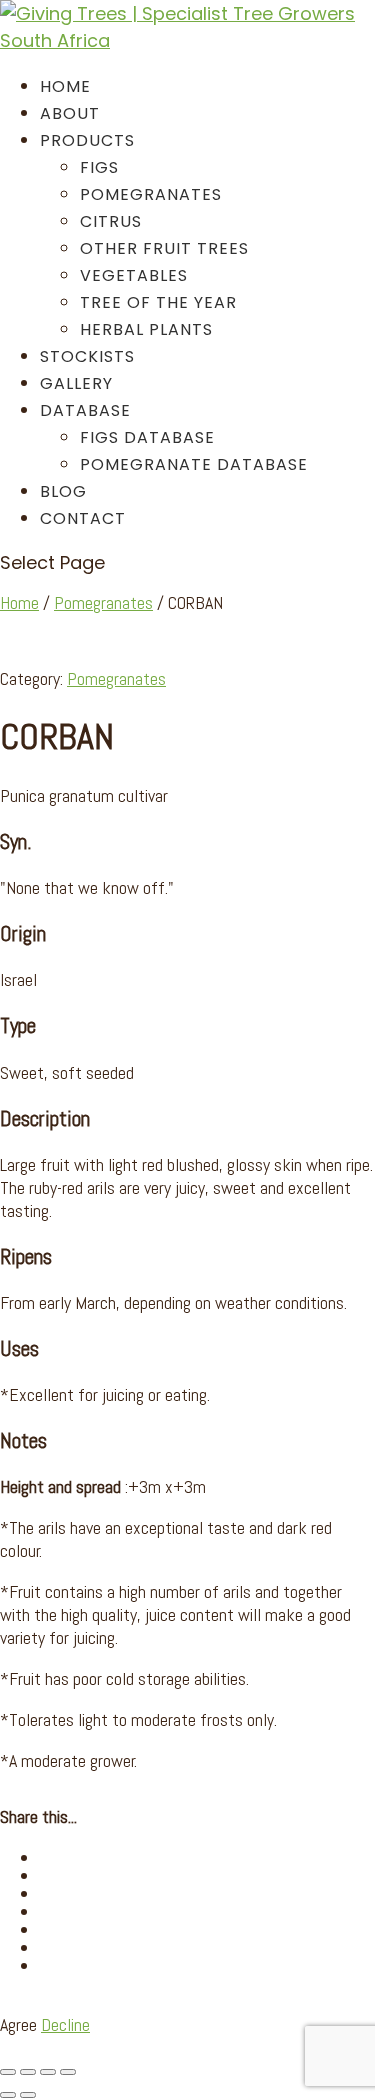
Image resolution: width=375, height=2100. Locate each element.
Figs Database (147, 437)
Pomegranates (151, 194)
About (70, 113)
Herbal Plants (146, 329)
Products (87, 140)
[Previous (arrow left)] (8, 2095)
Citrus (111, 221)
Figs (99, 167)
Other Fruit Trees (164, 248)
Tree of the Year (158, 302)
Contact (83, 518)
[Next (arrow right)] (28, 2095)
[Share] (48, 2072)
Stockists (87, 356)
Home (65, 86)
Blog (63, 491)
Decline (65, 2024)
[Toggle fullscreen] (28, 2072)
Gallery (76, 383)
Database (85, 410)
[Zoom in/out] (8, 2072)
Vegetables (134, 275)
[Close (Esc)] (68, 2072)
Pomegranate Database (194, 464)
